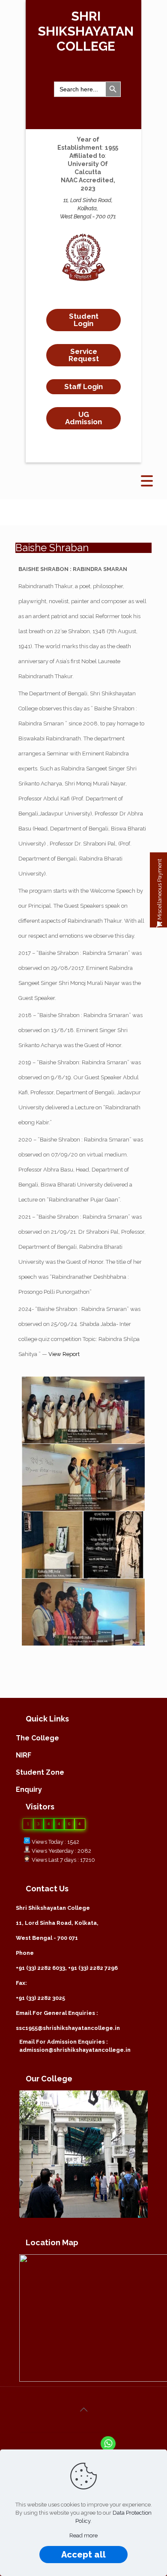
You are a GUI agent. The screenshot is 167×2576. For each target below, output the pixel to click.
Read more (83, 2535)
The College (37, 1738)
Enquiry (29, 1789)
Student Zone (40, 1772)
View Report (64, 1354)
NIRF (24, 1755)
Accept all (83, 2555)
